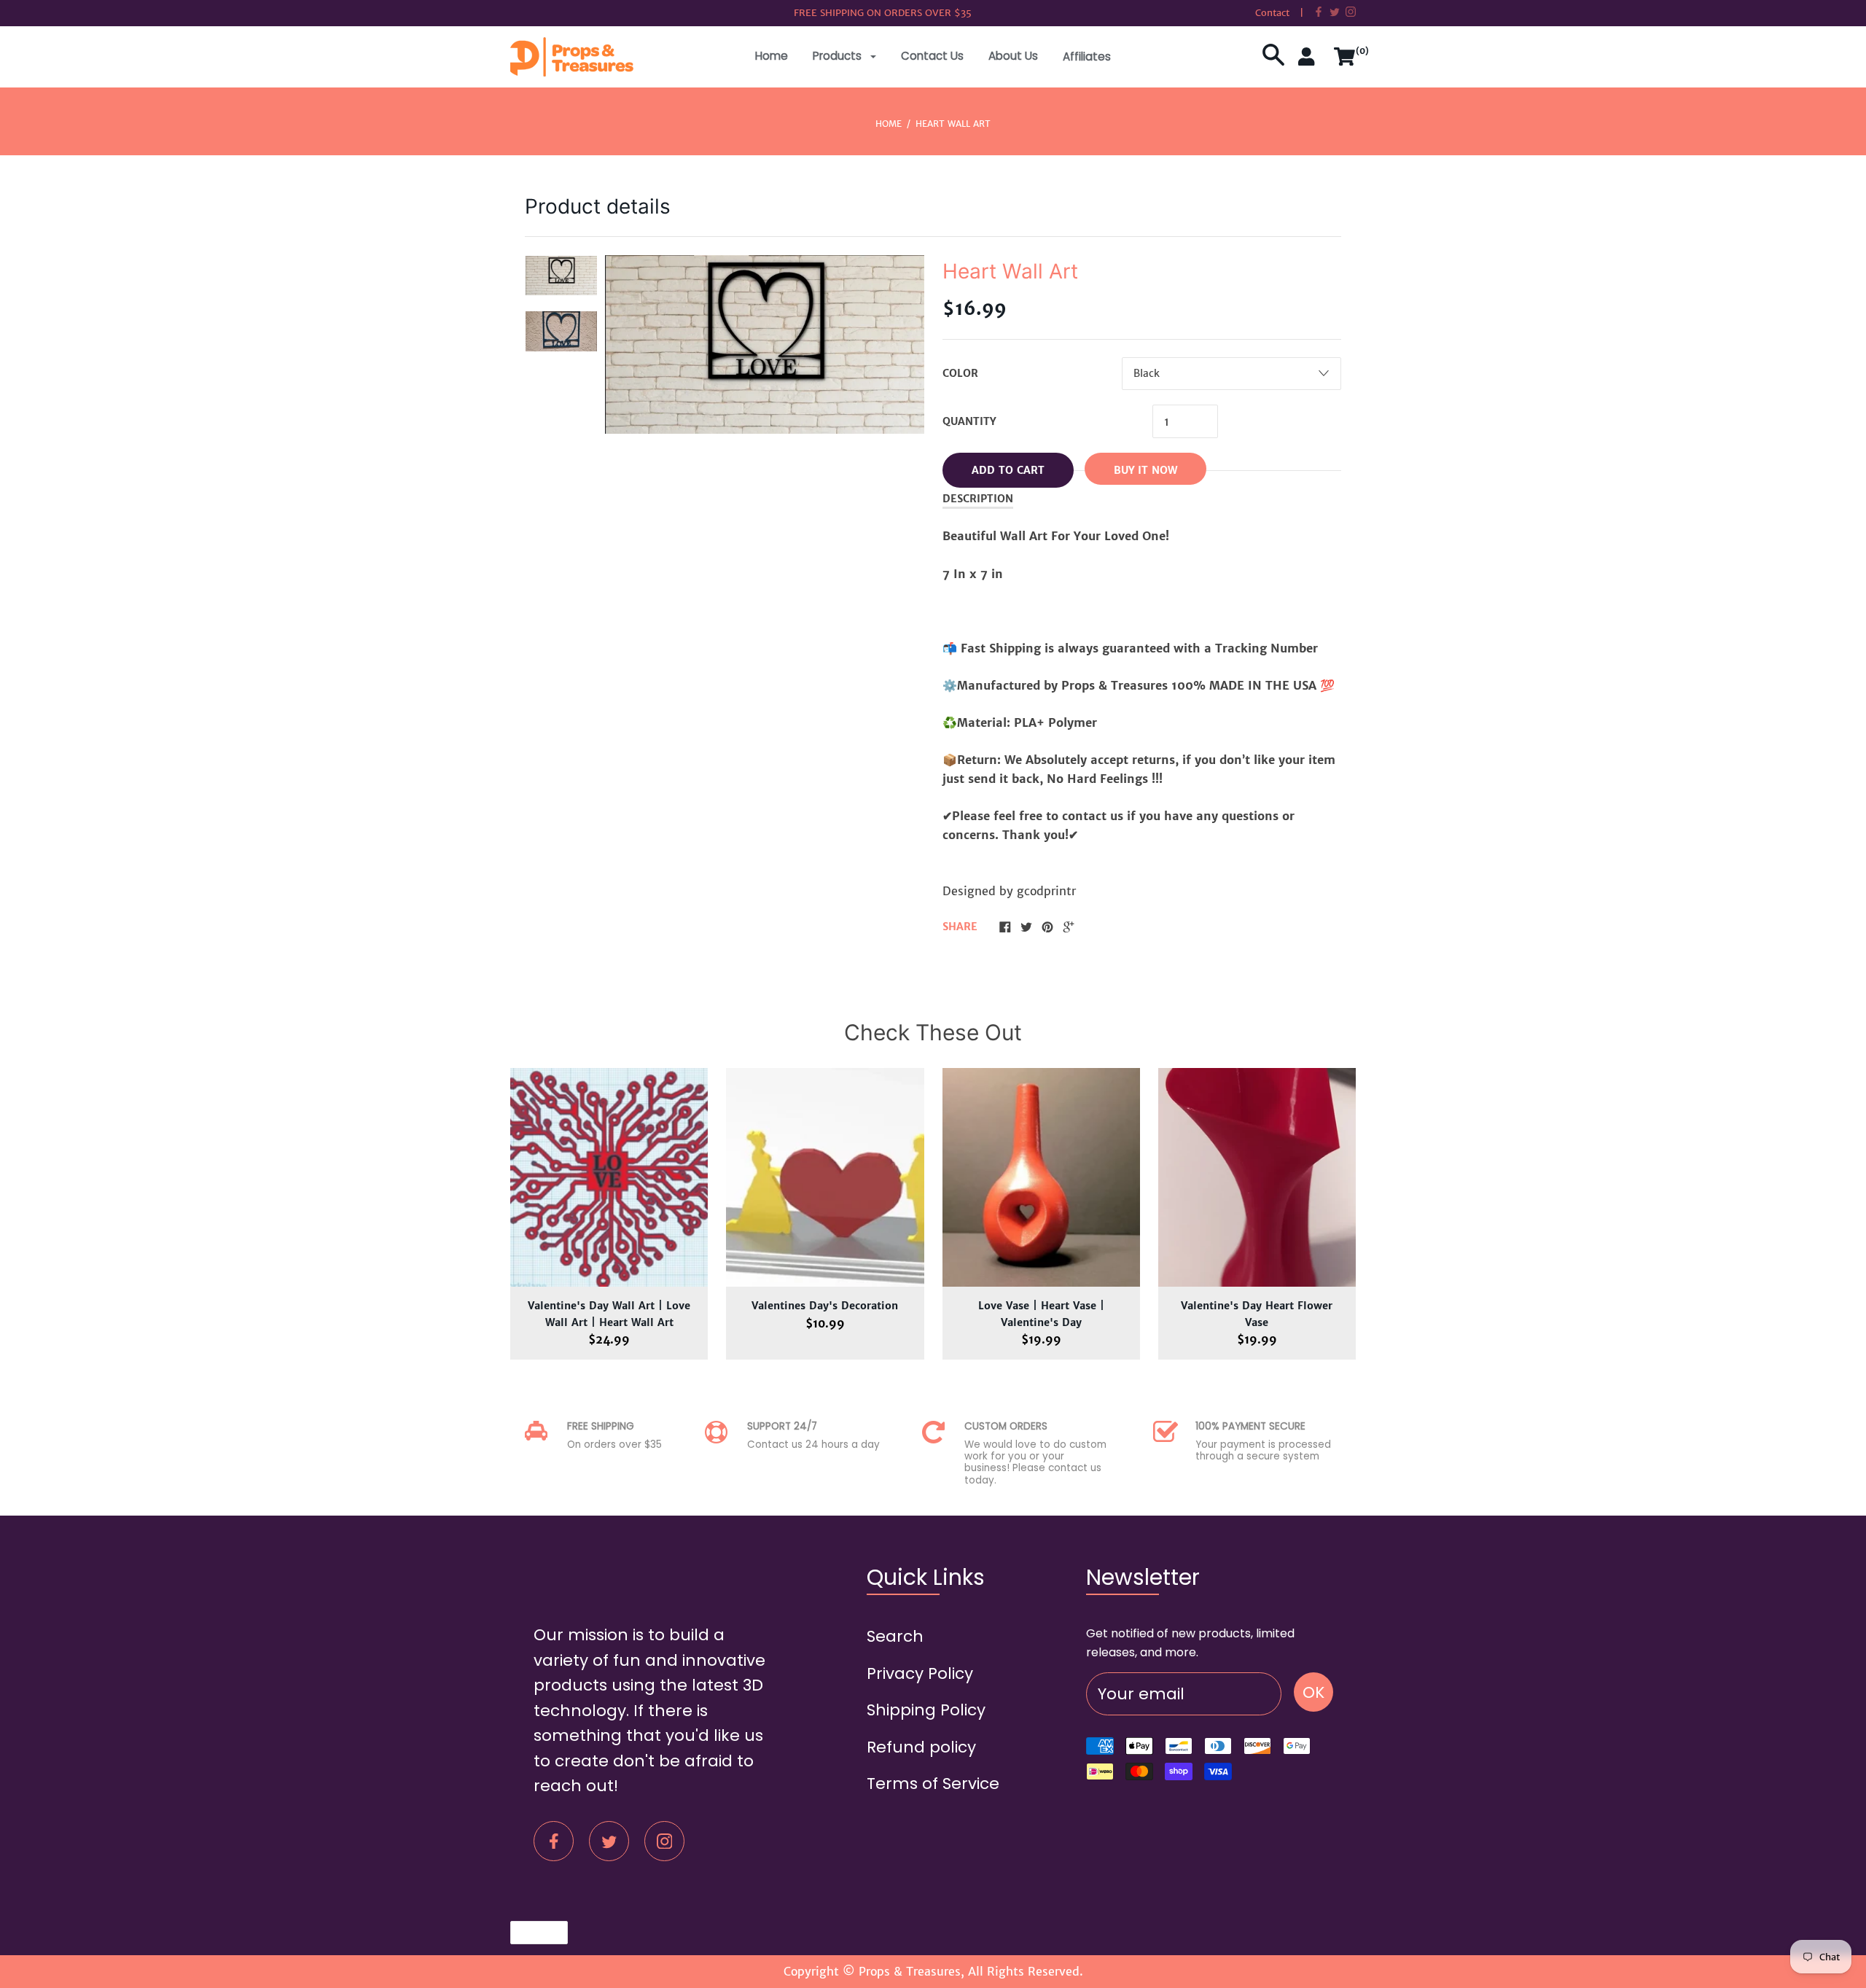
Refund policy (921, 1747)
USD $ (532, 1932)
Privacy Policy (920, 1673)
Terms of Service (933, 1784)
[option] (561, 276)
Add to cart (1008, 470)
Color (960, 373)
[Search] (1273, 62)
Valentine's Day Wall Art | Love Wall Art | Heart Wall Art (609, 1314)
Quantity (969, 421)
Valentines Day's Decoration (825, 1306)
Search (895, 1636)
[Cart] (1345, 62)
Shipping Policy (926, 1710)
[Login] (1309, 62)
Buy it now (1145, 470)
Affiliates (1087, 56)
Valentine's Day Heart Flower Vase (1257, 1314)
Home (772, 56)
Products (839, 56)
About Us (1013, 56)
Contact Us (932, 56)
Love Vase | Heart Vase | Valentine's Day (1041, 1314)
